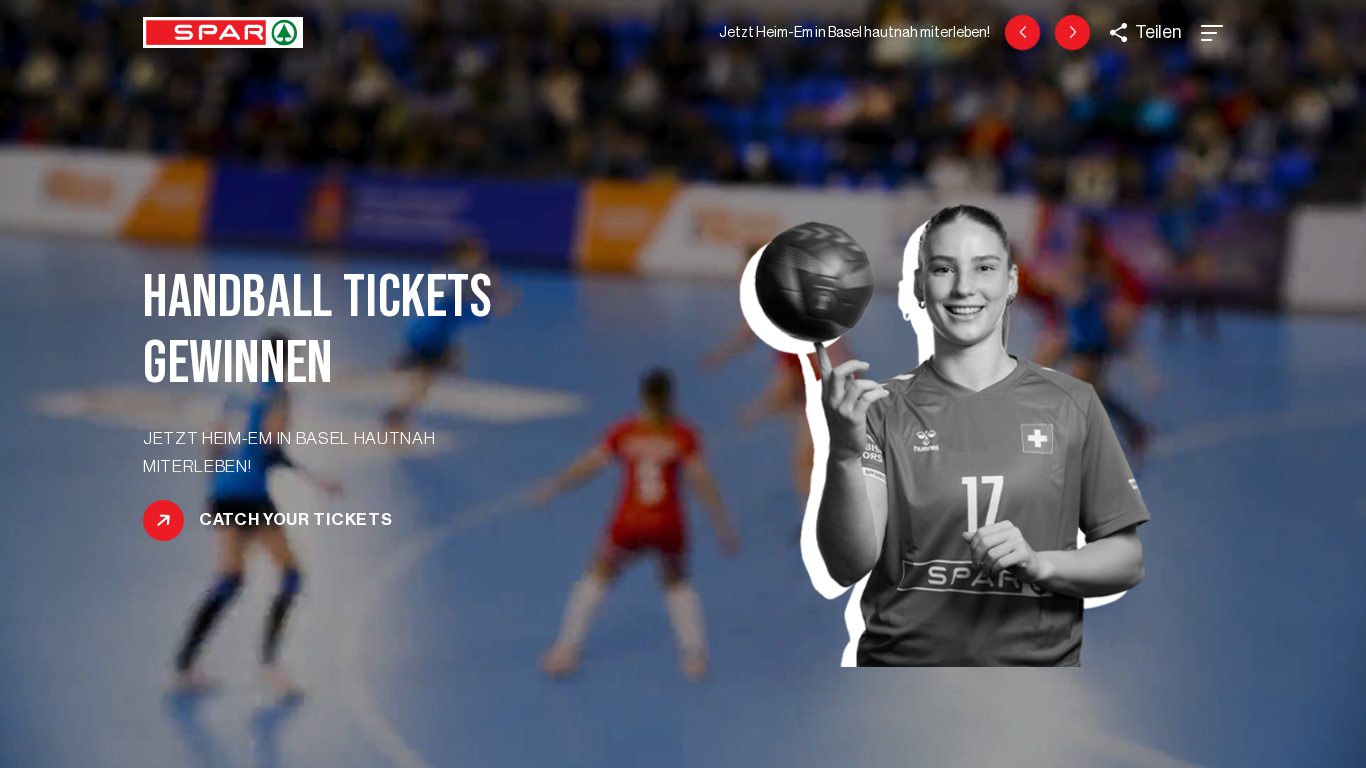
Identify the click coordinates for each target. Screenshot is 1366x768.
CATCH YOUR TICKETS (295, 519)
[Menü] (1212, 33)
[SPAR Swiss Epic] (1072, 32)
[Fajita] (1022, 32)
